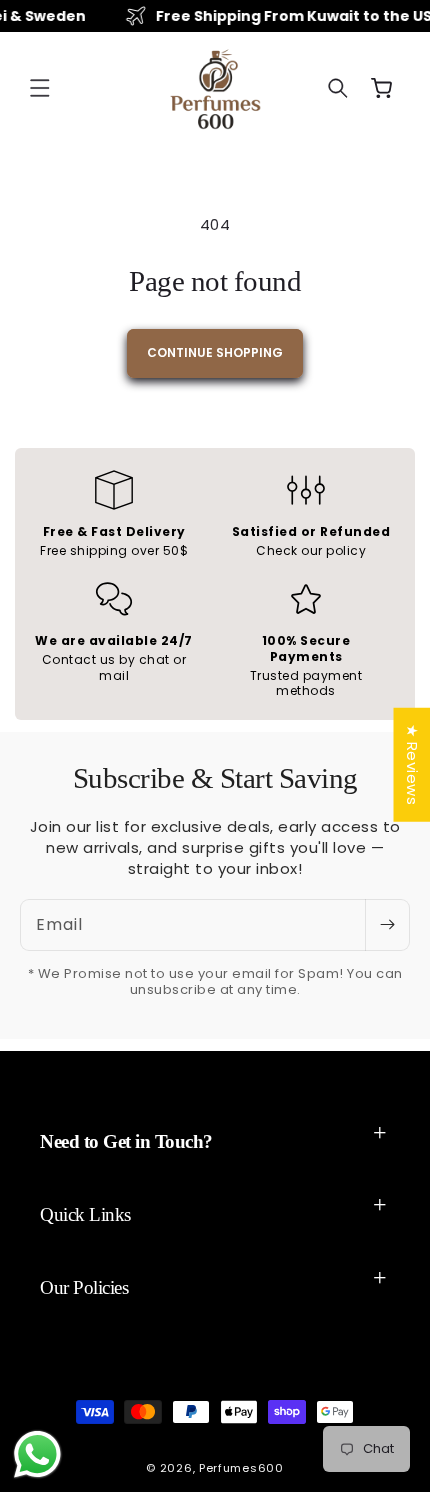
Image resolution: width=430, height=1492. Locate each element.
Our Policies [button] (84, 1287)
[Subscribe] (387, 925)
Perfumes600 (241, 1468)
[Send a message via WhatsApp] (37, 1454)
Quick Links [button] (85, 1214)
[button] (40, 88)
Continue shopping (215, 352)
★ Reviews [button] (411, 765)
